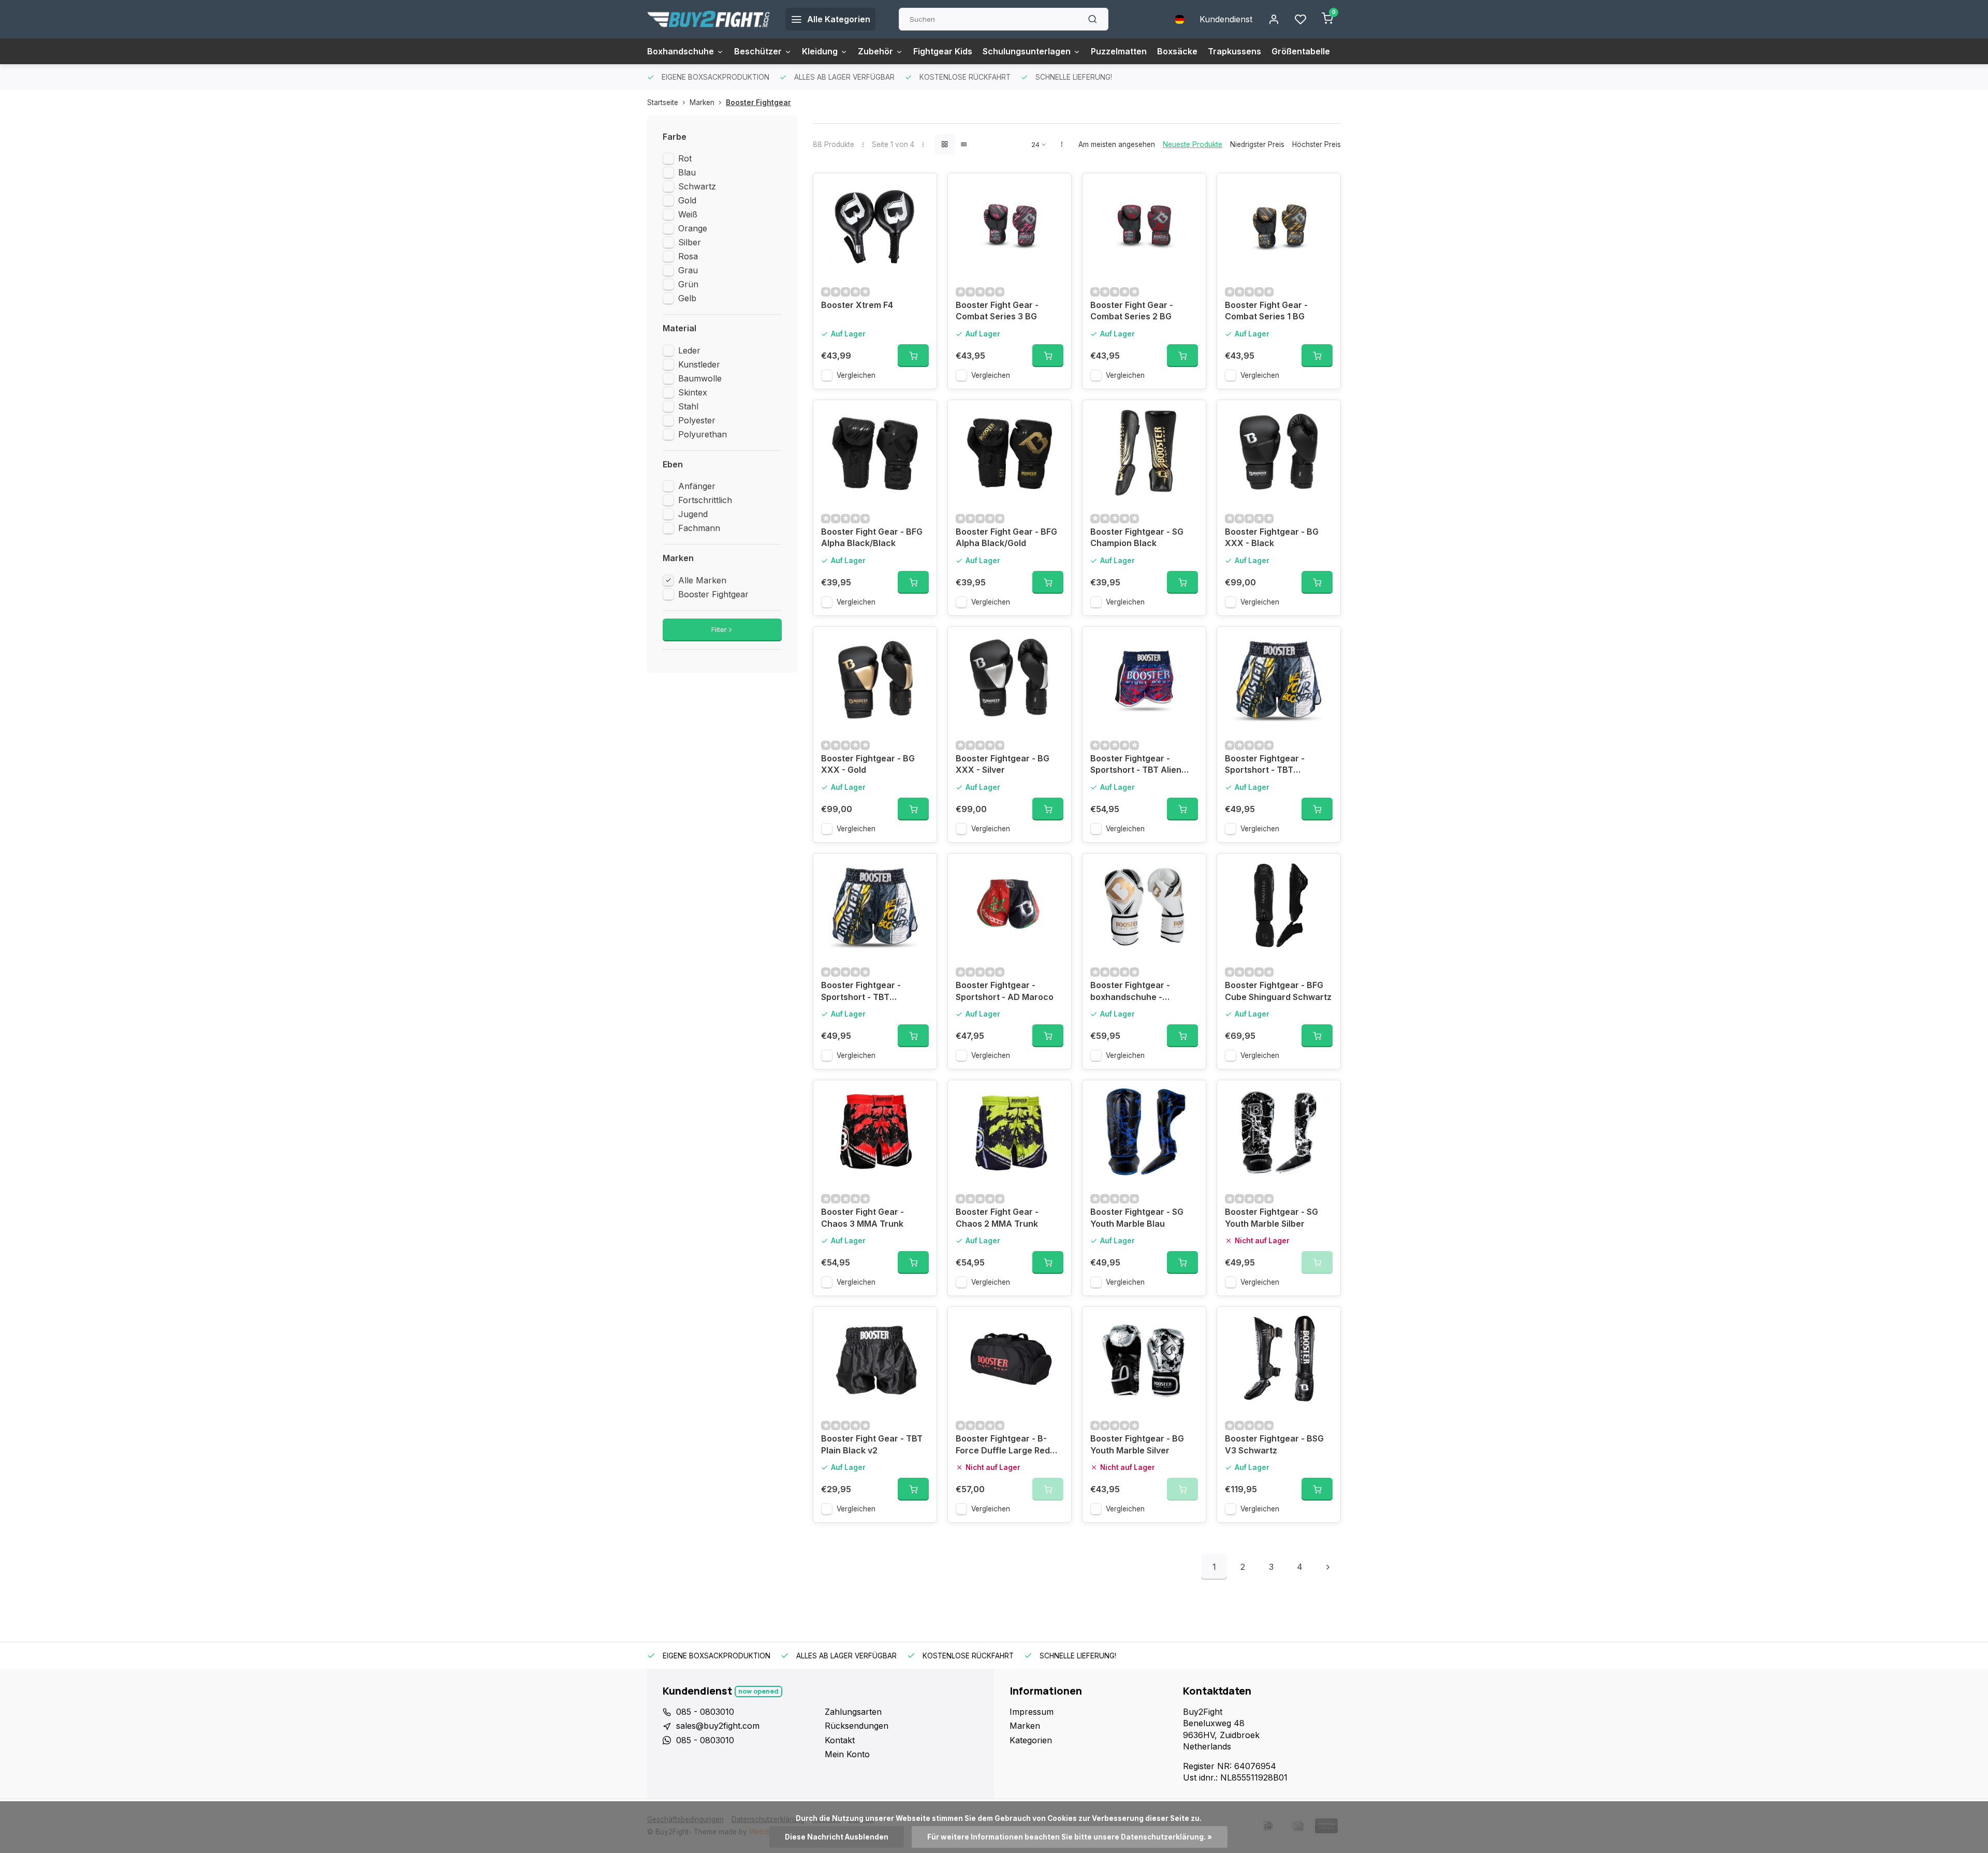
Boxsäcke (1177, 51)
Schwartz (697, 186)
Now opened (758, 1691)
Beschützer (758, 51)
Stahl (688, 406)
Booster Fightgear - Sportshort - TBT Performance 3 (1265, 765)
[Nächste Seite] (1328, 1567)
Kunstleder (699, 364)
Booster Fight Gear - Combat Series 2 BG (1132, 311)
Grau (688, 270)
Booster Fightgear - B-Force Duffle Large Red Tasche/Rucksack (1003, 1445)
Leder (689, 350)
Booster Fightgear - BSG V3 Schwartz (1274, 1444)
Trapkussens (1234, 51)
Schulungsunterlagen (1027, 51)
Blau (687, 172)
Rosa (688, 256)
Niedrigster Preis (1257, 144)
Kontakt (840, 1740)
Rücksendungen (857, 1726)
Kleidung (820, 51)
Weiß (688, 214)
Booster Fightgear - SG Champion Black (1137, 537)
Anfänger (697, 486)
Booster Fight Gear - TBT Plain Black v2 (872, 1444)
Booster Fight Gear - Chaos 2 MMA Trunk (997, 1217)
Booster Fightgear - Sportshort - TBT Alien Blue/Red (1136, 765)
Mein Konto (847, 1754)
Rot (685, 158)
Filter (719, 629)
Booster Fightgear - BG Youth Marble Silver (1137, 1444)
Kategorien (1031, 1740)
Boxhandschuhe (681, 51)
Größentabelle (1301, 51)
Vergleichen (856, 375)
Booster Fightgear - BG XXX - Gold (868, 764)
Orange (693, 228)
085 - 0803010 (705, 1712)
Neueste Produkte (1193, 144)
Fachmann (699, 528)
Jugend (693, 514)
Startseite (663, 102)
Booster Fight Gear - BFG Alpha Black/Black (872, 537)
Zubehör (875, 51)
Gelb (687, 298)
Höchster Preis (1317, 144)
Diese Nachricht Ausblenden (837, 1837)
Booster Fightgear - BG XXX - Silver (1003, 764)
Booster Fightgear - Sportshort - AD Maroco (1005, 991)
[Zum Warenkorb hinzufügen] (913, 356)
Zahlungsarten (853, 1712)
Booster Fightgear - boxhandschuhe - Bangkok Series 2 (1130, 992)
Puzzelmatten (1119, 51)
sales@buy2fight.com (718, 1726)
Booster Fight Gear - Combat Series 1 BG (1266, 311)
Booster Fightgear (758, 102)
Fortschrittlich (705, 500)
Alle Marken (702, 580)
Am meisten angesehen (1117, 144)
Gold (687, 200)
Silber (690, 242)
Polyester (697, 420)
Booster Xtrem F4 (857, 305)
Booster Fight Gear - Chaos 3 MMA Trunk (863, 1217)
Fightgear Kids (943, 51)
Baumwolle (700, 378)
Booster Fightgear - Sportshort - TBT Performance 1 (861, 992)
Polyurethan (703, 434)
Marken (702, 102)
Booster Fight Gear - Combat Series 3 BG (997, 311)
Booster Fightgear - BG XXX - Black (1272, 537)
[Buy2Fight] (708, 19)
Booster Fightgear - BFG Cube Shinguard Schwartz (1278, 991)
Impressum (1032, 1712)
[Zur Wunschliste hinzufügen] (921, 189)
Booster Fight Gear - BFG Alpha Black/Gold (1006, 537)
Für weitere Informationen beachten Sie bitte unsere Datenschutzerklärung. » (1070, 1837)
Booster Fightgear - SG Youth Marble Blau (1137, 1217)
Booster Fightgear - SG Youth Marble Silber (1271, 1217)
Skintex (693, 392)
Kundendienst (1226, 19)
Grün (688, 284)
